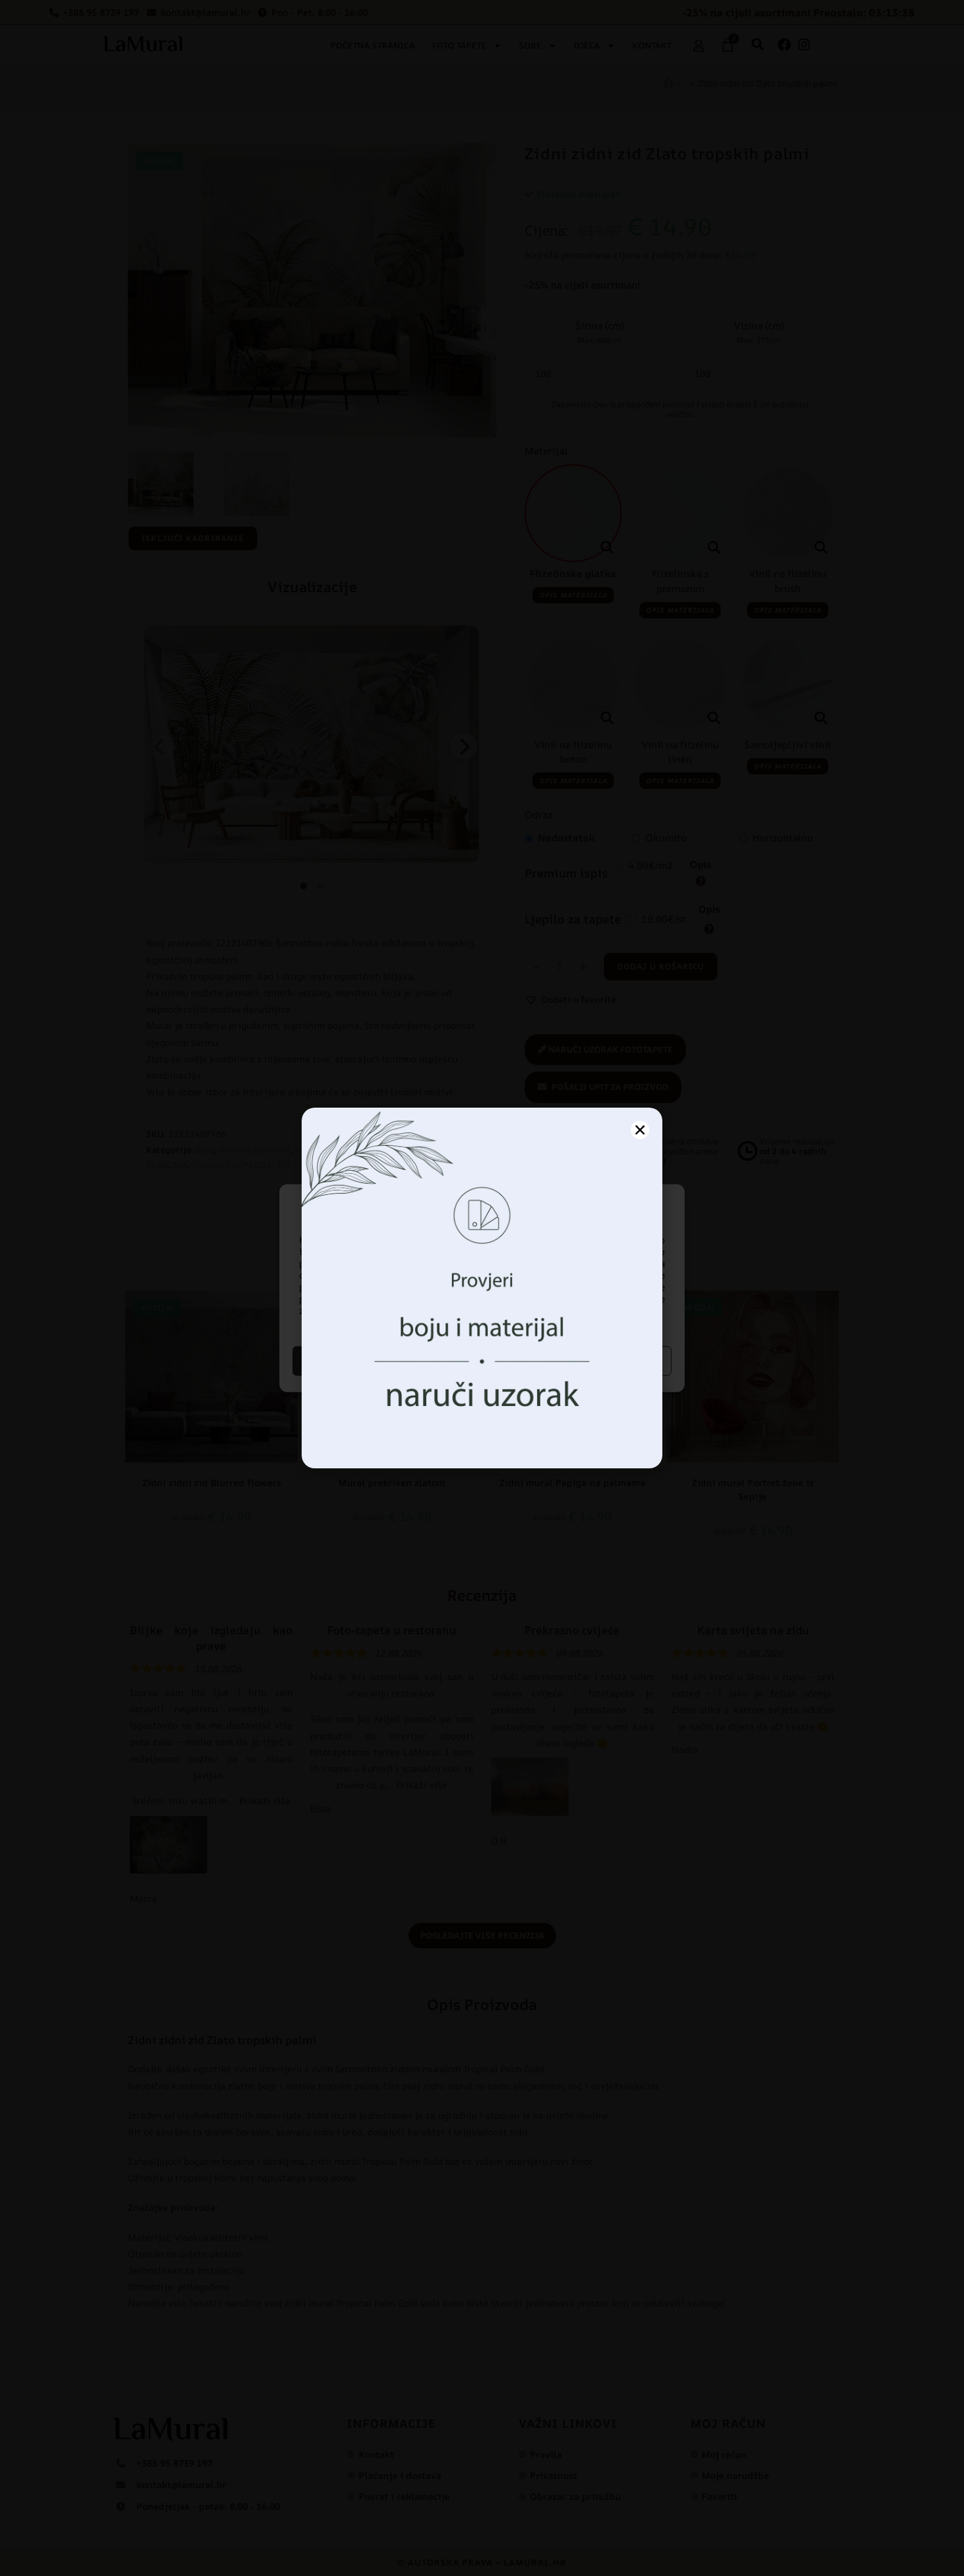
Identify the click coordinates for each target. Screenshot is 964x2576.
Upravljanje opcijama (579, 1360)
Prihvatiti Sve (386, 1360)
